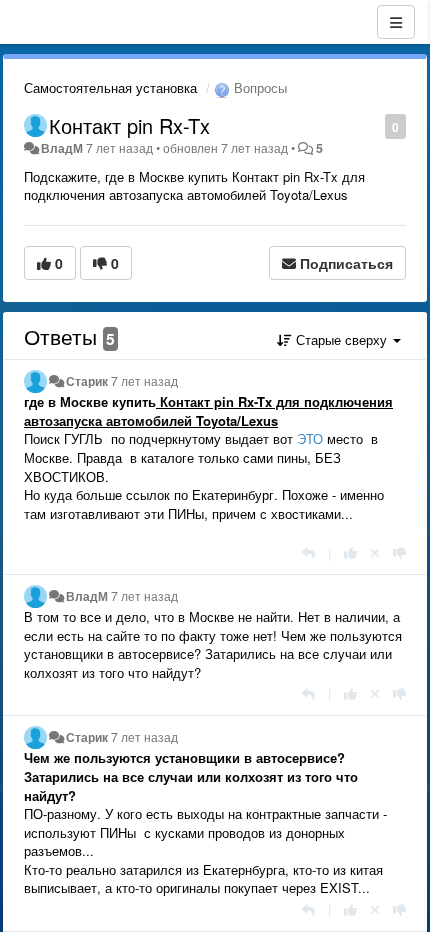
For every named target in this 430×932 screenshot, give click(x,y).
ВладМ (62, 148)
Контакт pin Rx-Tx (129, 125)
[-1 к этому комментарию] (399, 552)
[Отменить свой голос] (375, 552)
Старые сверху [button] (341, 339)
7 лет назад (144, 381)
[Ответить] (308, 552)
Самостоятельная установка (110, 87)
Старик (87, 381)
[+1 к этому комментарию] (350, 552)
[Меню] (396, 22)
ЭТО (310, 438)
